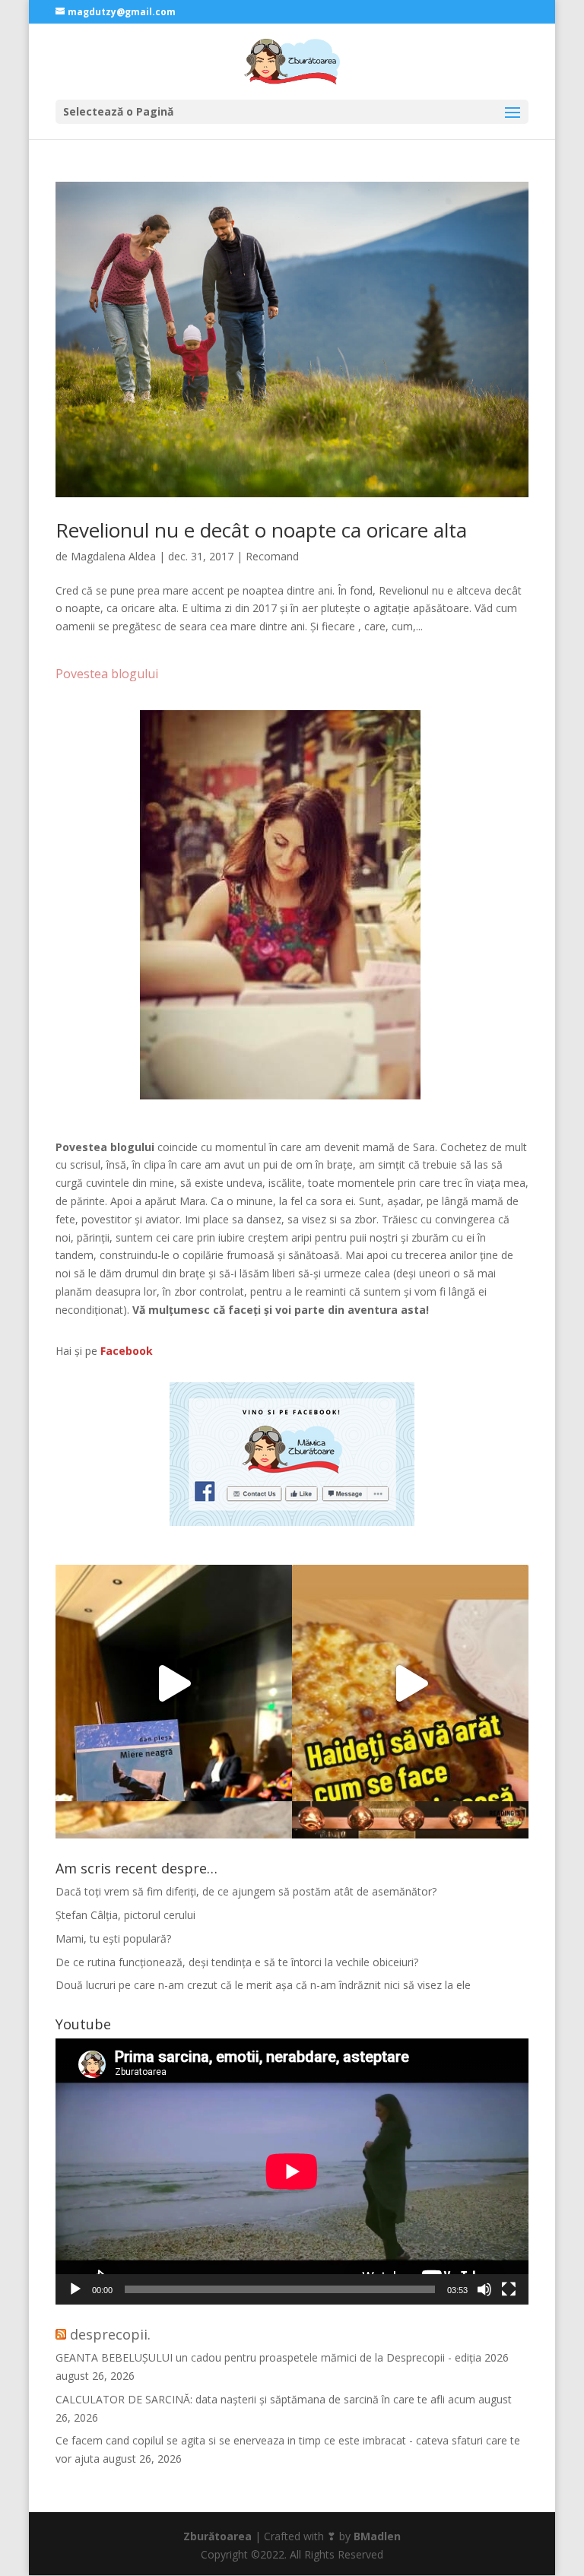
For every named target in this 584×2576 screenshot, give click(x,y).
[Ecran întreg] (509, 2289)
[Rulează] (75, 2289)
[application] (292, 2172)
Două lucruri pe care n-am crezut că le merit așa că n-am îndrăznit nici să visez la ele (263, 1985)
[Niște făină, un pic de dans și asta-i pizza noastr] (410, 1683)
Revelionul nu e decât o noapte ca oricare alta (261, 530)
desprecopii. (110, 2334)
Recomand (272, 556)
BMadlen (377, 2536)
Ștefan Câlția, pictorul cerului (125, 1915)
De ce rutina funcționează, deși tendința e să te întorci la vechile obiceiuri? (237, 1962)
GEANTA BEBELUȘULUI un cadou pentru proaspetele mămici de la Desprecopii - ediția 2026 (282, 2357)
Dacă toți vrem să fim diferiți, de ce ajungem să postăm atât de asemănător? (246, 1891)
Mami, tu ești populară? (113, 1938)
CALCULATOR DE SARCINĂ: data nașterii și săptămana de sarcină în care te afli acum (265, 2399)
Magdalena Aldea (113, 556)
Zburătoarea (217, 2536)
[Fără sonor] (484, 2289)
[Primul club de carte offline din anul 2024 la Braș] (174, 1683)
